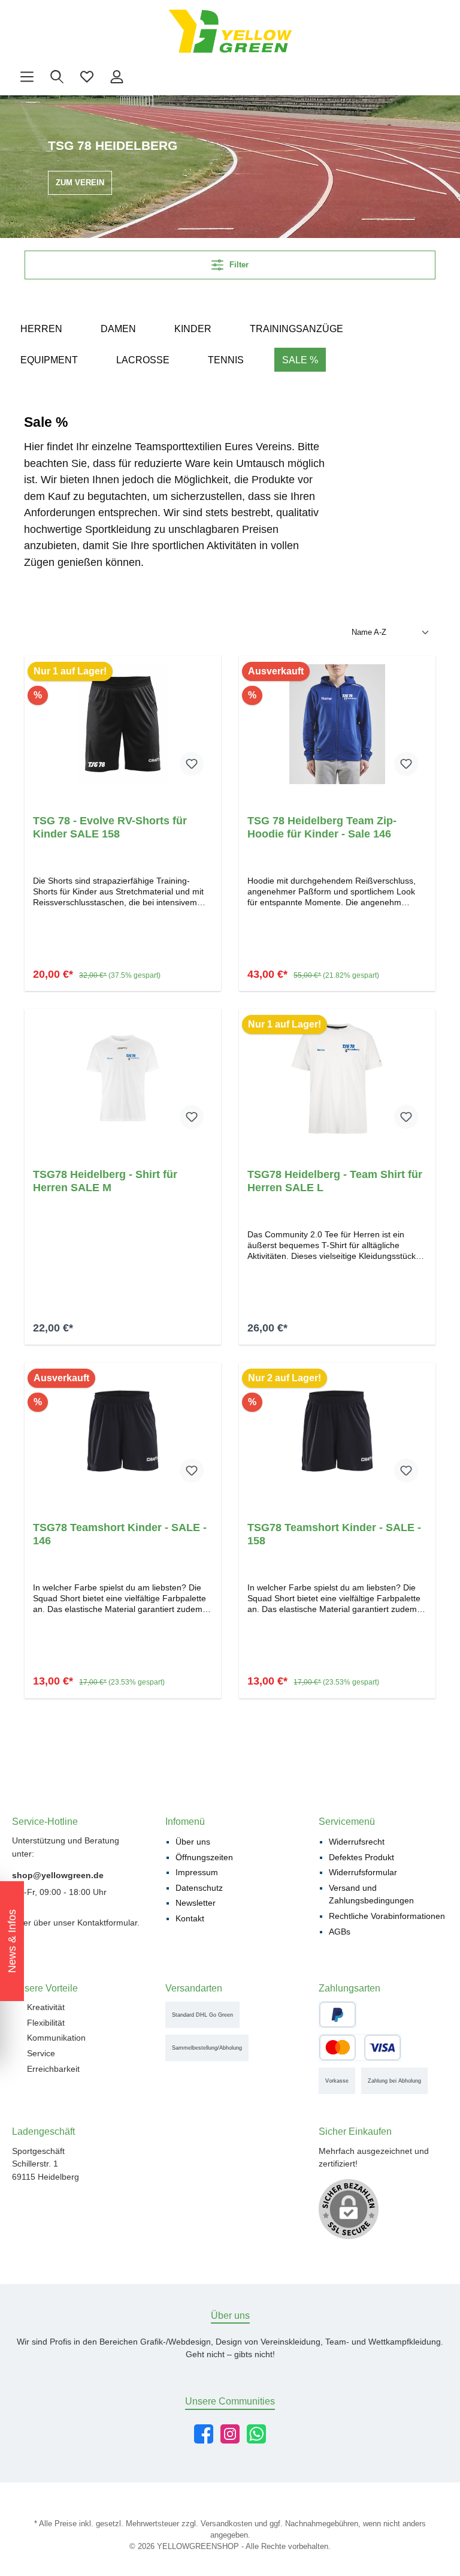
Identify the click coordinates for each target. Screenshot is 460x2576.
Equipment (49, 360)
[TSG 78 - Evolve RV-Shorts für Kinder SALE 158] (122, 724)
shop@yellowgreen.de (58, 1875)
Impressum (197, 1872)
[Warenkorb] (140, 71)
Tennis (226, 360)
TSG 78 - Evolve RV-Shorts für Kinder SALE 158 (110, 827)
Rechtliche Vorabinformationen (387, 1916)
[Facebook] (204, 2434)
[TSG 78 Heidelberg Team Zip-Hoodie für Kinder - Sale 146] (337, 724)
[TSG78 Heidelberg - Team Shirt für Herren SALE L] (337, 1078)
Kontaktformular (107, 1923)
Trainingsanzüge (296, 329)
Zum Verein (80, 183)
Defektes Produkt (361, 1857)
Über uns (193, 1842)
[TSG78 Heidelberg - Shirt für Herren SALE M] (122, 1078)
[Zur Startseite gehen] (230, 31)
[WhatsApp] (256, 2434)
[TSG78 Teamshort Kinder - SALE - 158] (337, 1431)
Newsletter (196, 1903)
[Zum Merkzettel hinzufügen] (192, 764)
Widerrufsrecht (357, 1842)
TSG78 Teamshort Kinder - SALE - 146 (120, 1534)
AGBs (340, 1932)
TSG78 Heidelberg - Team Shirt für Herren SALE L (335, 1181)
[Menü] (27, 77)
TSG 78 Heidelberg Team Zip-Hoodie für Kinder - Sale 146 (322, 827)
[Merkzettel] (87, 77)
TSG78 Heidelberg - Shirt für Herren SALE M (105, 1181)
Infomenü (185, 1821)
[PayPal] (338, 2014)
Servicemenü (347, 1821)
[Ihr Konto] (117, 77)
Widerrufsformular (363, 1872)
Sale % (300, 360)
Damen (118, 329)
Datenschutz (199, 1888)
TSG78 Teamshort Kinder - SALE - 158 (334, 1534)
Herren (41, 329)
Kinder (193, 329)
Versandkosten (226, 2524)
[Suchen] (57, 77)
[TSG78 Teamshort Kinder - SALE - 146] (122, 1431)
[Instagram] (230, 2434)
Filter (238, 265)
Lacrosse (143, 360)
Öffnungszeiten (204, 1857)
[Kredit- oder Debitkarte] (360, 2047)
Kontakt (190, 1918)
